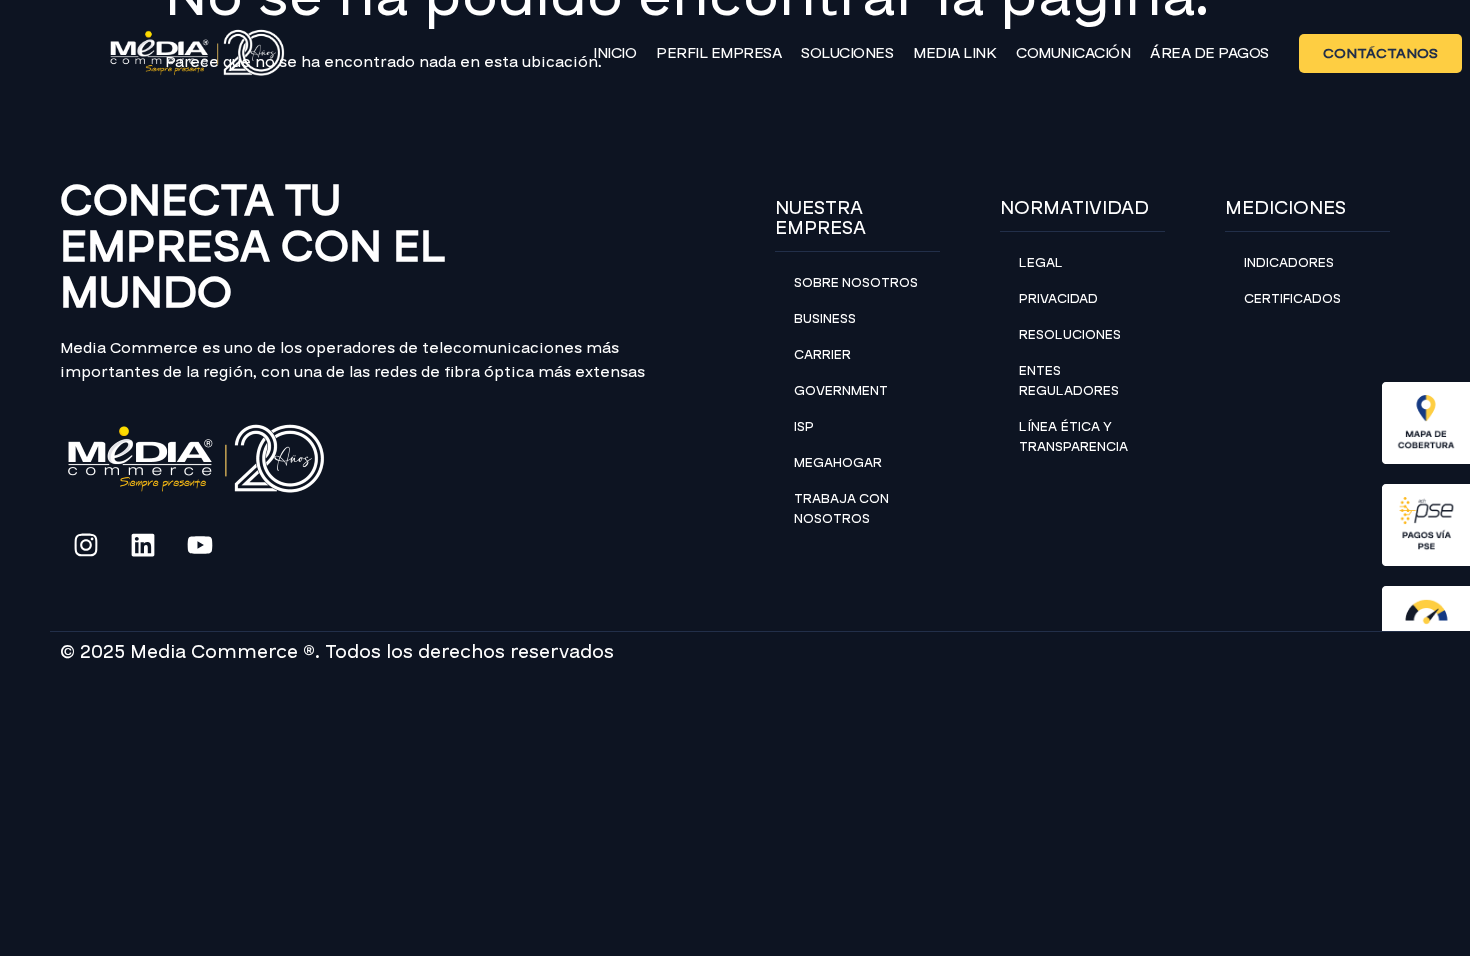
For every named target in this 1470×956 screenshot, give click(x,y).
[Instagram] (86, 545)
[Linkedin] (143, 545)
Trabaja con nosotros (841, 509)
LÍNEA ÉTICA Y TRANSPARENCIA (1073, 437)
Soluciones (847, 53)
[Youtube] (200, 545)
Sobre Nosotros (856, 283)
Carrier (822, 355)
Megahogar (838, 463)
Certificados (1292, 299)
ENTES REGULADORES (1069, 381)
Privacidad (1058, 299)
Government (841, 391)
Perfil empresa (718, 53)
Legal (1041, 263)
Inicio (614, 53)
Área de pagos (1209, 53)
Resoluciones (1070, 335)
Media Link (954, 53)
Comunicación (1073, 53)
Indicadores (1289, 263)
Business (825, 319)
